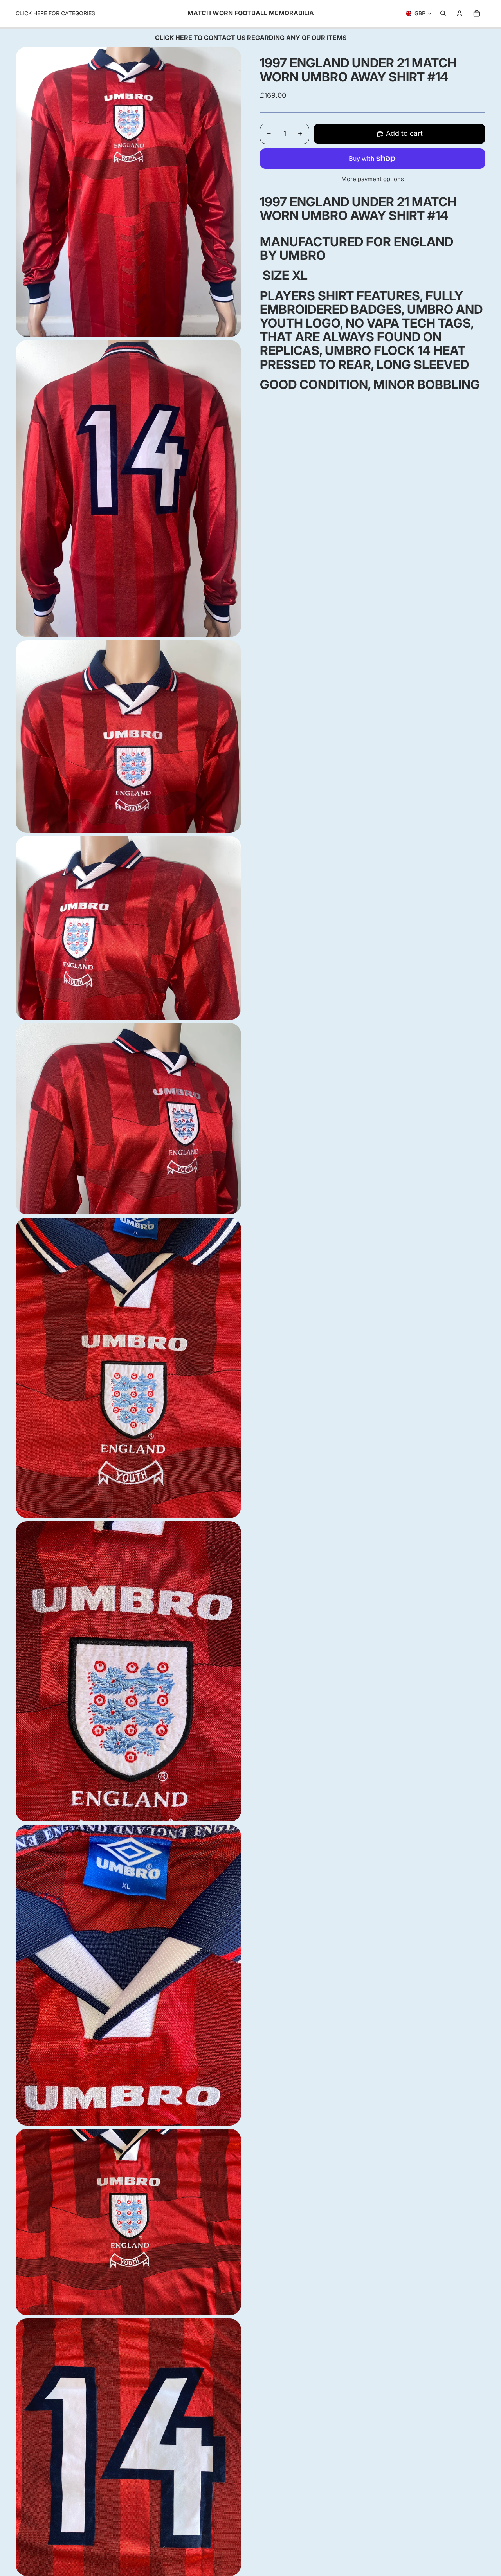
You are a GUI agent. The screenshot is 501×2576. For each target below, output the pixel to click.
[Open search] (443, 13)
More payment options (373, 179)
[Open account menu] (460, 13)
